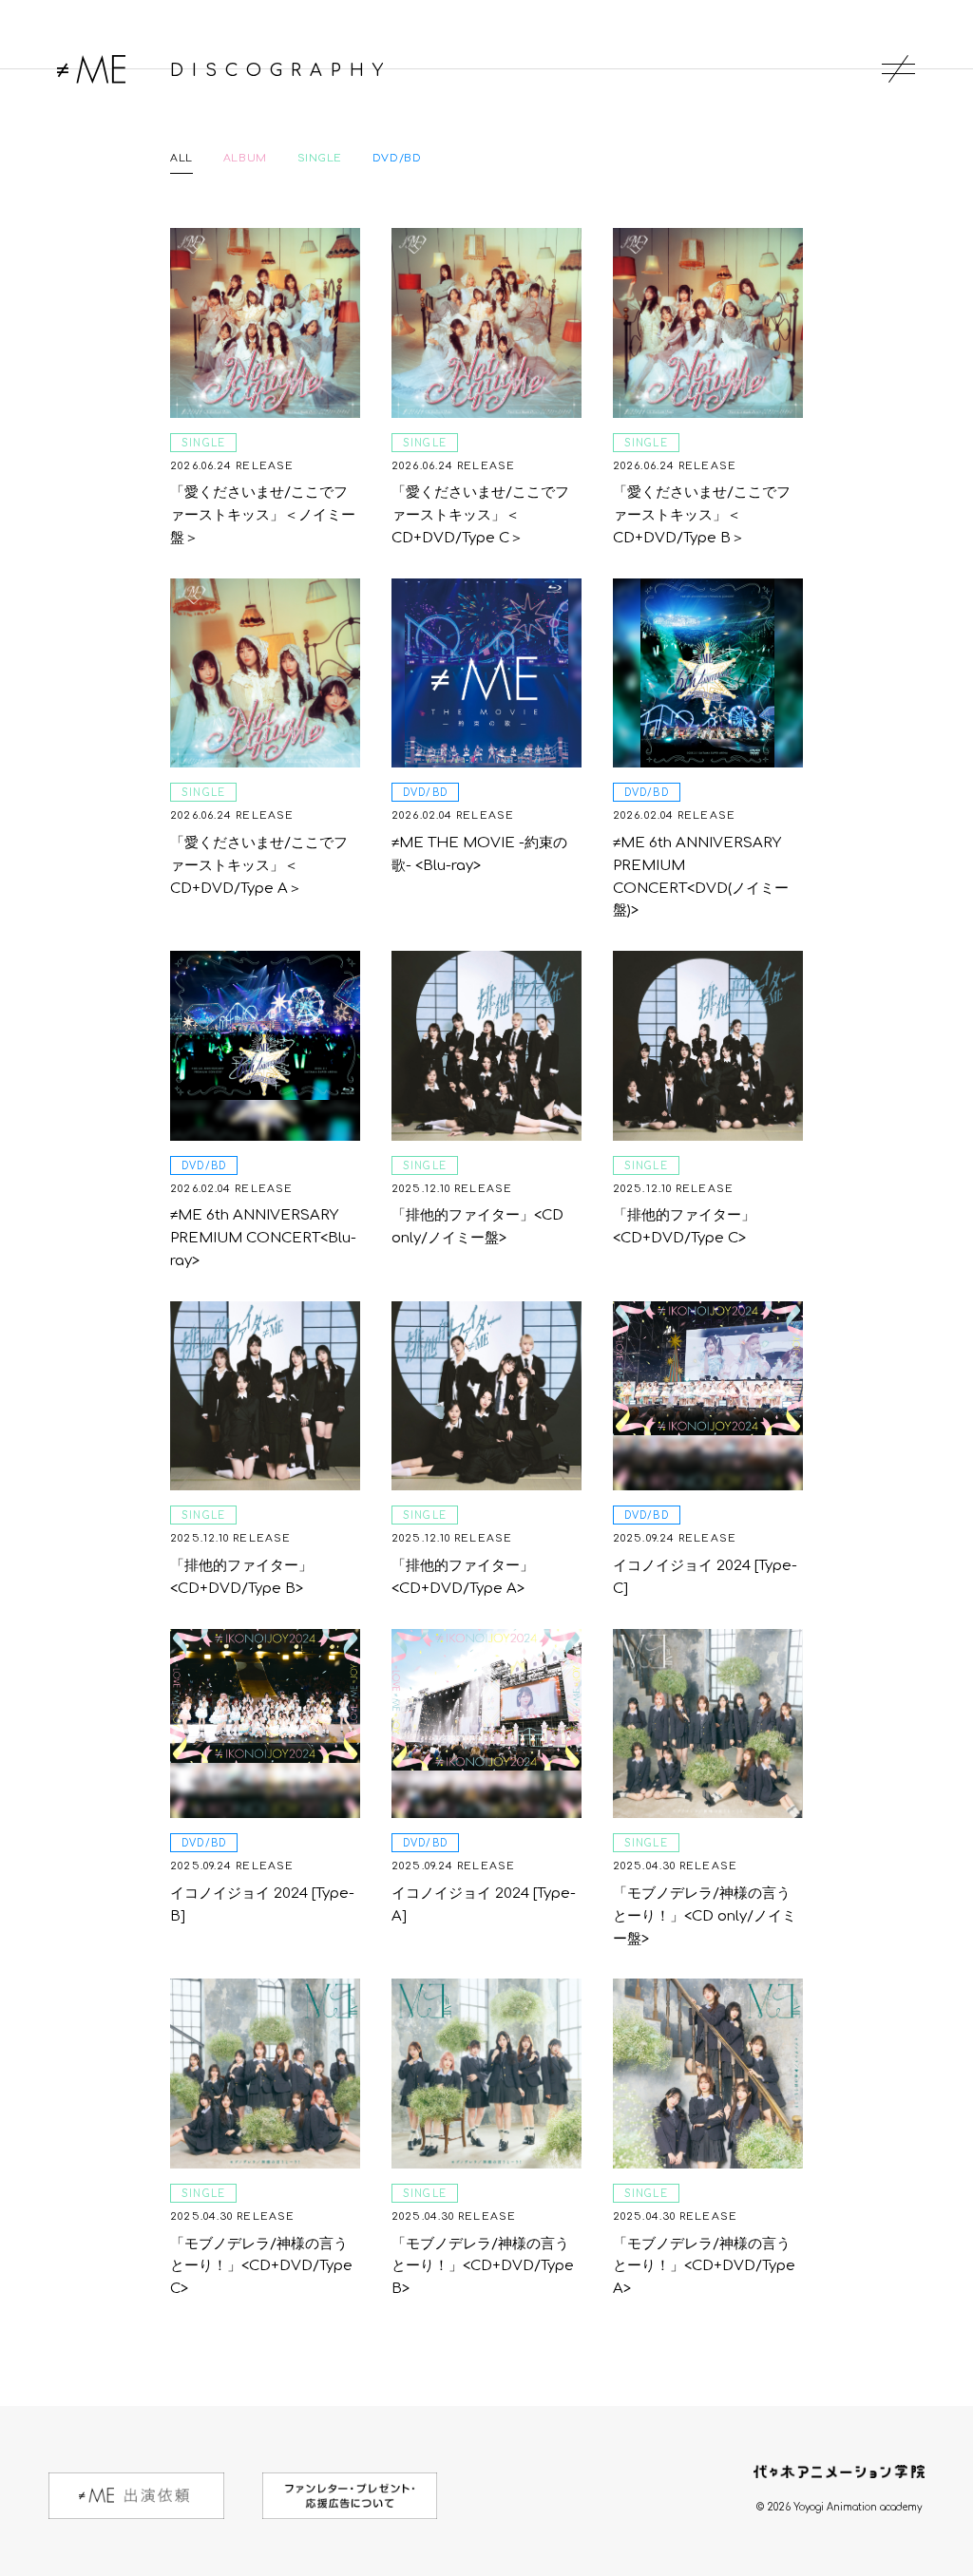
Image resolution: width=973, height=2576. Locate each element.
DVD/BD (397, 158)
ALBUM (245, 158)
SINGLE (320, 158)
